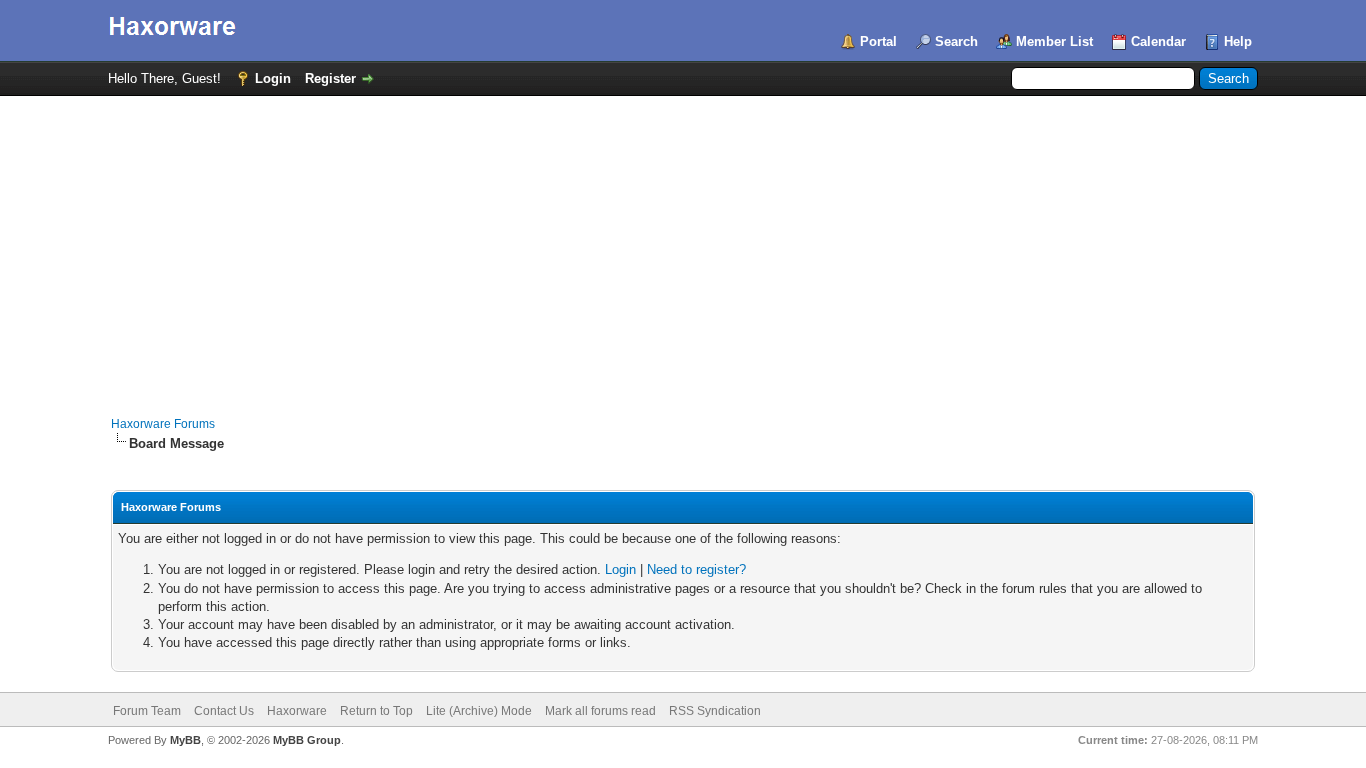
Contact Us (224, 711)
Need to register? (696, 569)
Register (330, 78)
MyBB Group (307, 740)
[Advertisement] (683, 246)
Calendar (1158, 41)
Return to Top (376, 711)
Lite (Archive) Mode (479, 711)
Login (273, 78)
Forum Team (147, 711)
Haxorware (297, 711)
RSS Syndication (715, 711)
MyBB (185, 740)
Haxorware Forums (163, 424)
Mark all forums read (600, 711)
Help (1238, 41)
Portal (878, 41)
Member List (1054, 41)
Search (956, 41)
